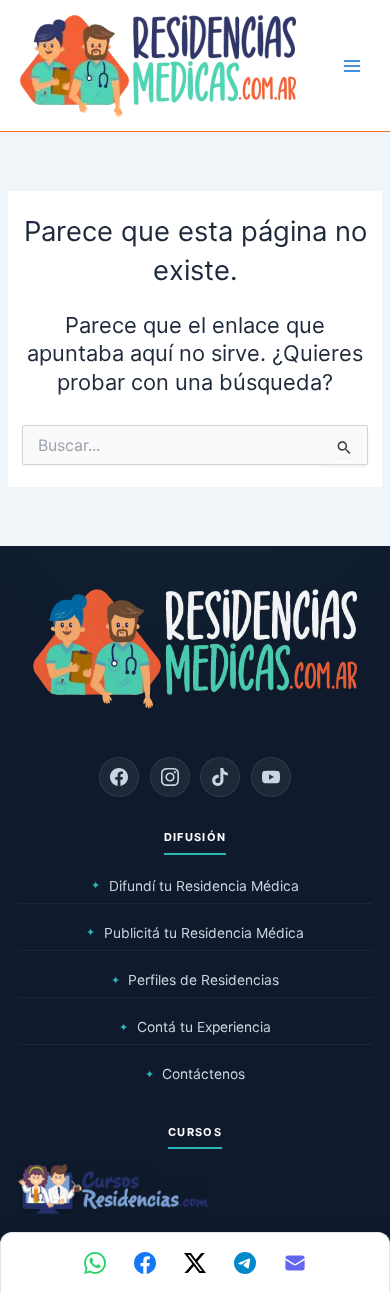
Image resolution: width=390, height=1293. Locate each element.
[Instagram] (170, 777)
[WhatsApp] (95, 1263)
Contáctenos (195, 1074)
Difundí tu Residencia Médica (195, 886)
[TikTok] (220, 777)
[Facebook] (119, 777)
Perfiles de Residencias (195, 980)
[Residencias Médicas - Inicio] (158, 65)
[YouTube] (271, 777)
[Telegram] (245, 1263)
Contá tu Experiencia (195, 1027)
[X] (195, 1263)
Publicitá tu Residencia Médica (195, 933)
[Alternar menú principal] (352, 66)
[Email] (295, 1263)
